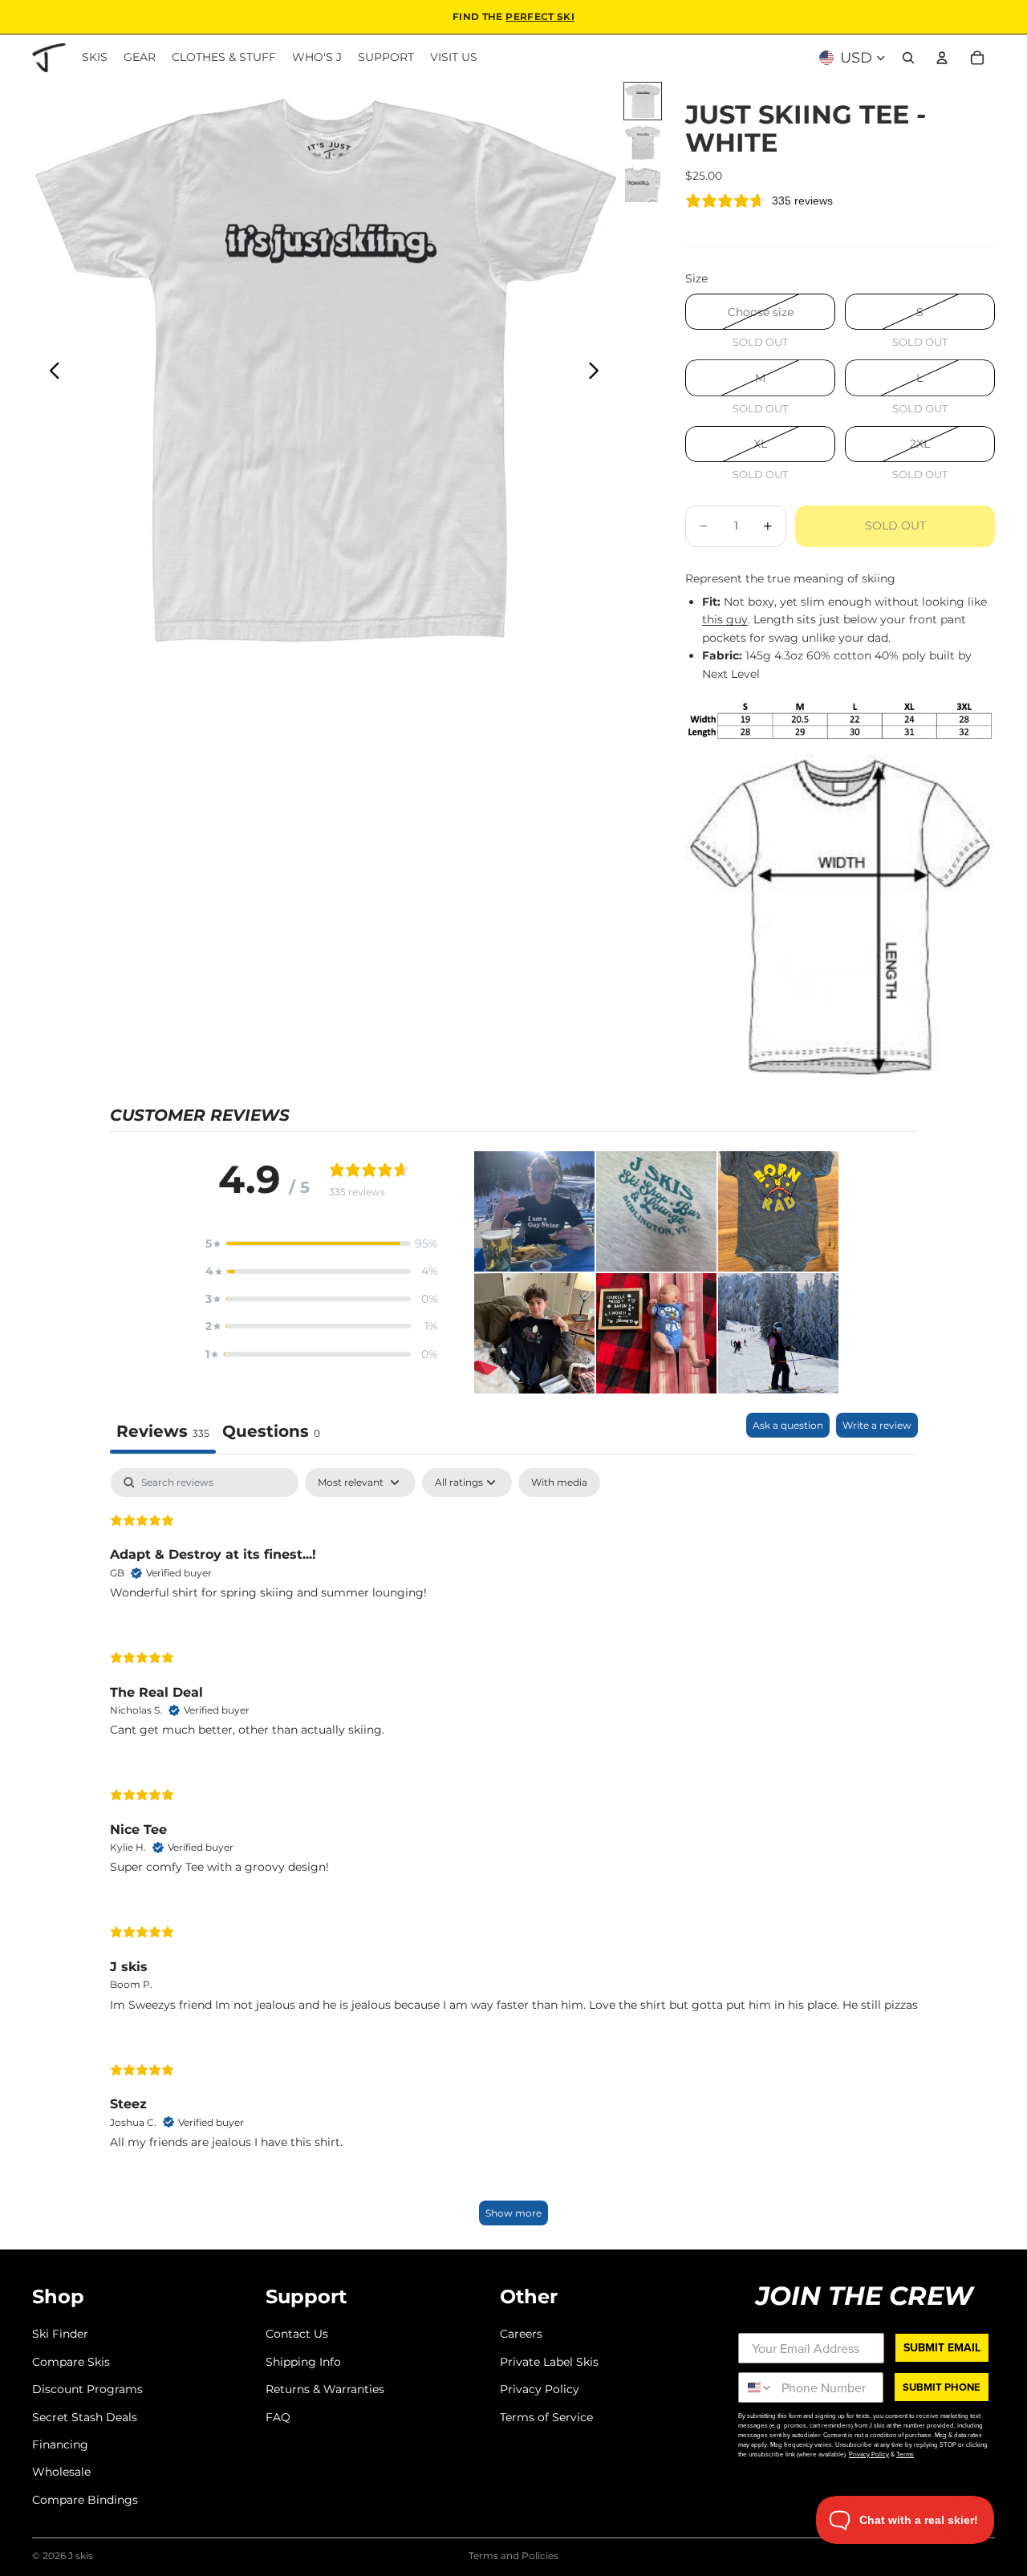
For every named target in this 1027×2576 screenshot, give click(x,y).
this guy (725, 619)
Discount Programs (87, 2389)
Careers (521, 2334)
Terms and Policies (513, 2556)
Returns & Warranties (325, 2389)
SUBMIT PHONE (942, 2387)
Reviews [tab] (163, 1431)
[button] (322, 1243)
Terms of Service (546, 2416)
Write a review (877, 1425)
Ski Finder (60, 2334)
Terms (905, 2454)
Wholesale (61, 2472)
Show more (513, 2213)
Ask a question (788, 1425)
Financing (60, 2444)
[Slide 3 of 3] (643, 185)
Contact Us (297, 2334)
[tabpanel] (514, 1854)
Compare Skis (71, 2362)
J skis (81, 2556)
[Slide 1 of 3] (643, 101)
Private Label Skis (549, 2362)
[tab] (271, 1433)
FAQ (278, 2416)
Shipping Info (303, 2362)
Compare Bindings (85, 2500)
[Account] (942, 58)
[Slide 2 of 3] (643, 143)
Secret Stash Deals (85, 2416)
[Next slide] (598, 374)
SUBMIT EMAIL (942, 2347)
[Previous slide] (50, 374)
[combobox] (756, 2387)
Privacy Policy (540, 2389)
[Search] (908, 58)
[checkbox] (559, 1483)
